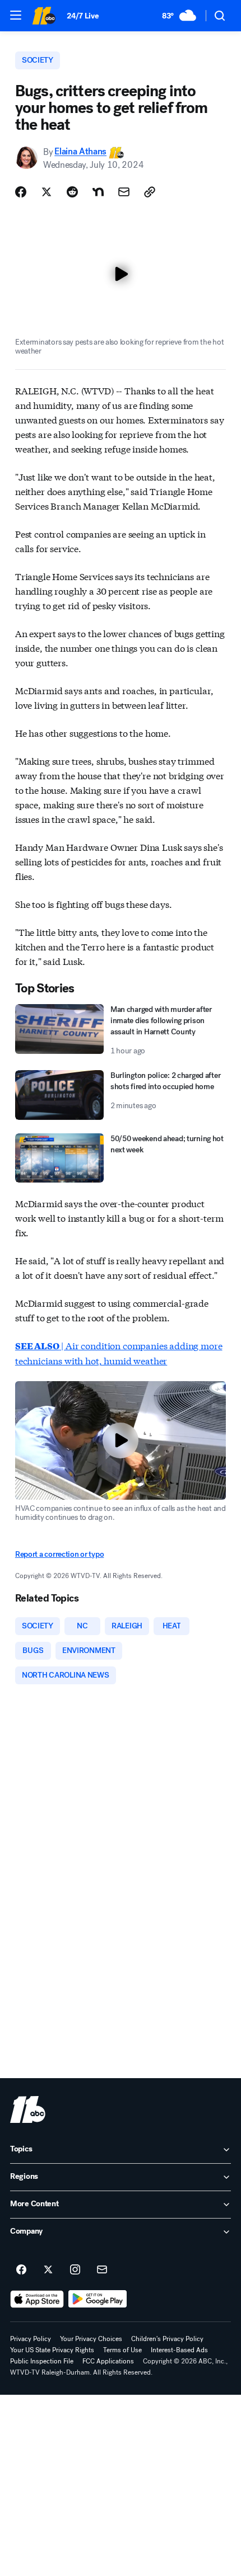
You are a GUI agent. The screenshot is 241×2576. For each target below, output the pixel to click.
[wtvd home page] (28, 2109)
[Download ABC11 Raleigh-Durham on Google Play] (98, 2299)
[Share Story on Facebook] (21, 192)
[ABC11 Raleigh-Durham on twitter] (48, 2270)
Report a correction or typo (59, 1554)
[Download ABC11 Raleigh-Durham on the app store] (37, 2299)
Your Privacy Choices (91, 2339)
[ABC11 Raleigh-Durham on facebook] (21, 2270)
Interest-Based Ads (179, 2350)
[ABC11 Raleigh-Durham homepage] (44, 16)
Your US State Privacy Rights (52, 2350)
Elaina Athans (80, 152)
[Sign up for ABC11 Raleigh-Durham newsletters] (102, 2270)
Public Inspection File (42, 2361)
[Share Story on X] (47, 192)
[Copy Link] (150, 192)
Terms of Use (122, 2350)
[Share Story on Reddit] (72, 192)
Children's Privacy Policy (167, 2339)
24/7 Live (83, 16)
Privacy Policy (31, 2339)
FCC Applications (108, 2361)
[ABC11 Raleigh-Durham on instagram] (75, 2270)
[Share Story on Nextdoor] (98, 192)
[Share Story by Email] (124, 192)
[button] (16, 15)
